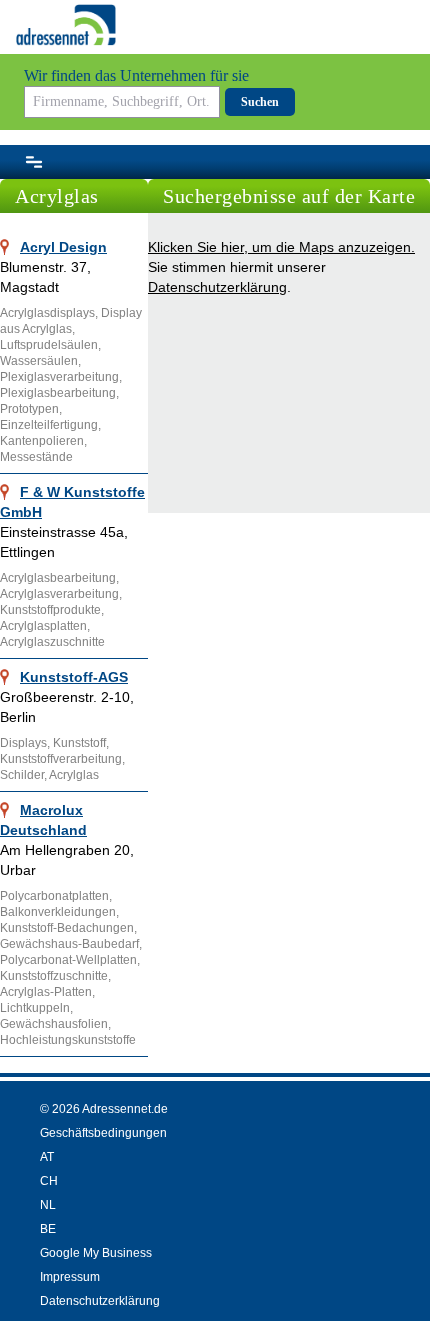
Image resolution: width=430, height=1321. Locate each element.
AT (47, 1157)
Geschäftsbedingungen (103, 1133)
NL (48, 1205)
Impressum (70, 1277)
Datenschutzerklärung (217, 287)
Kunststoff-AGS (74, 677)
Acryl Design (63, 247)
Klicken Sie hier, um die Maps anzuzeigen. (281, 247)
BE (48, 1229)
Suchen (260, 102)
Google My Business (96, 1253)
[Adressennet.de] (66, 25)
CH (49, 1181)
